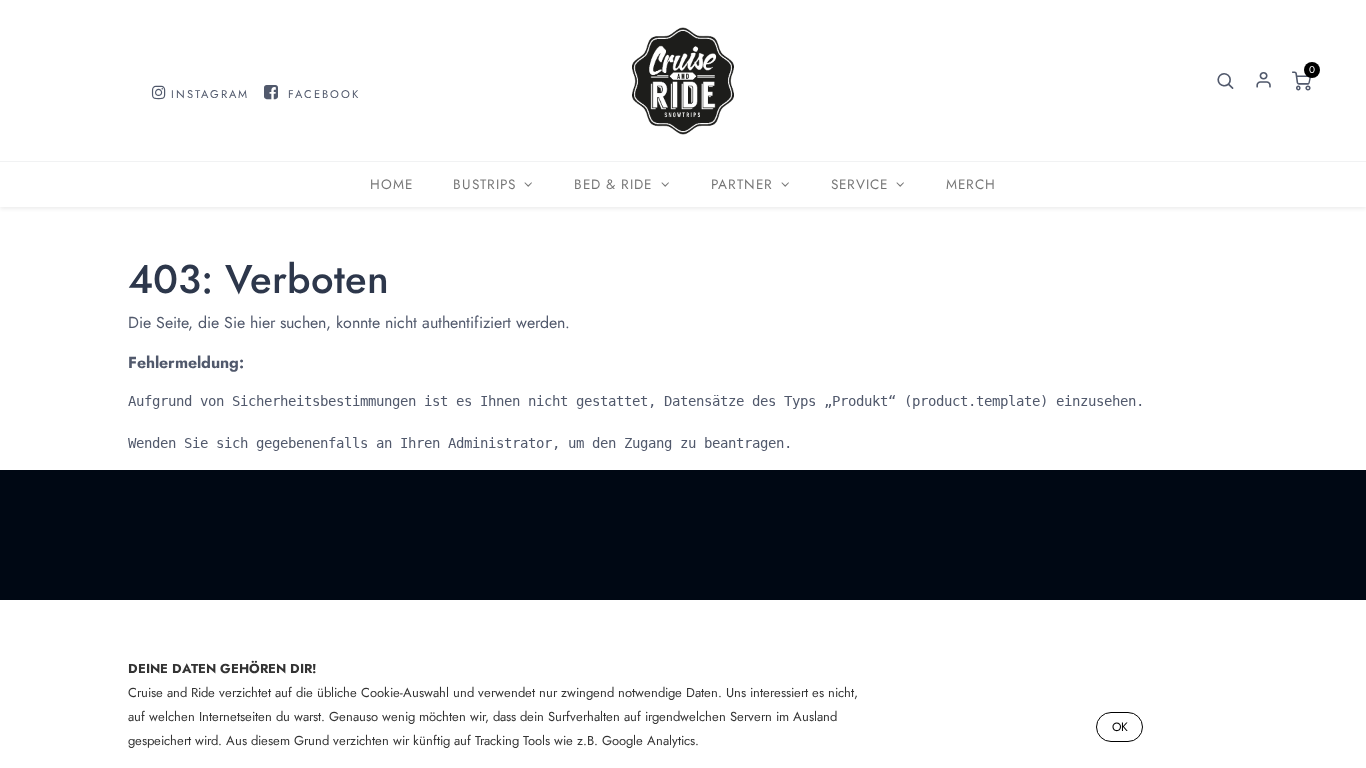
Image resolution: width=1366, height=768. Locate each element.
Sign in (1263, 81)
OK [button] (1120, 727)
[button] (1225, 81)
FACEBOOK (324, 94)
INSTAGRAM (210, 94)
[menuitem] (391, 184)
